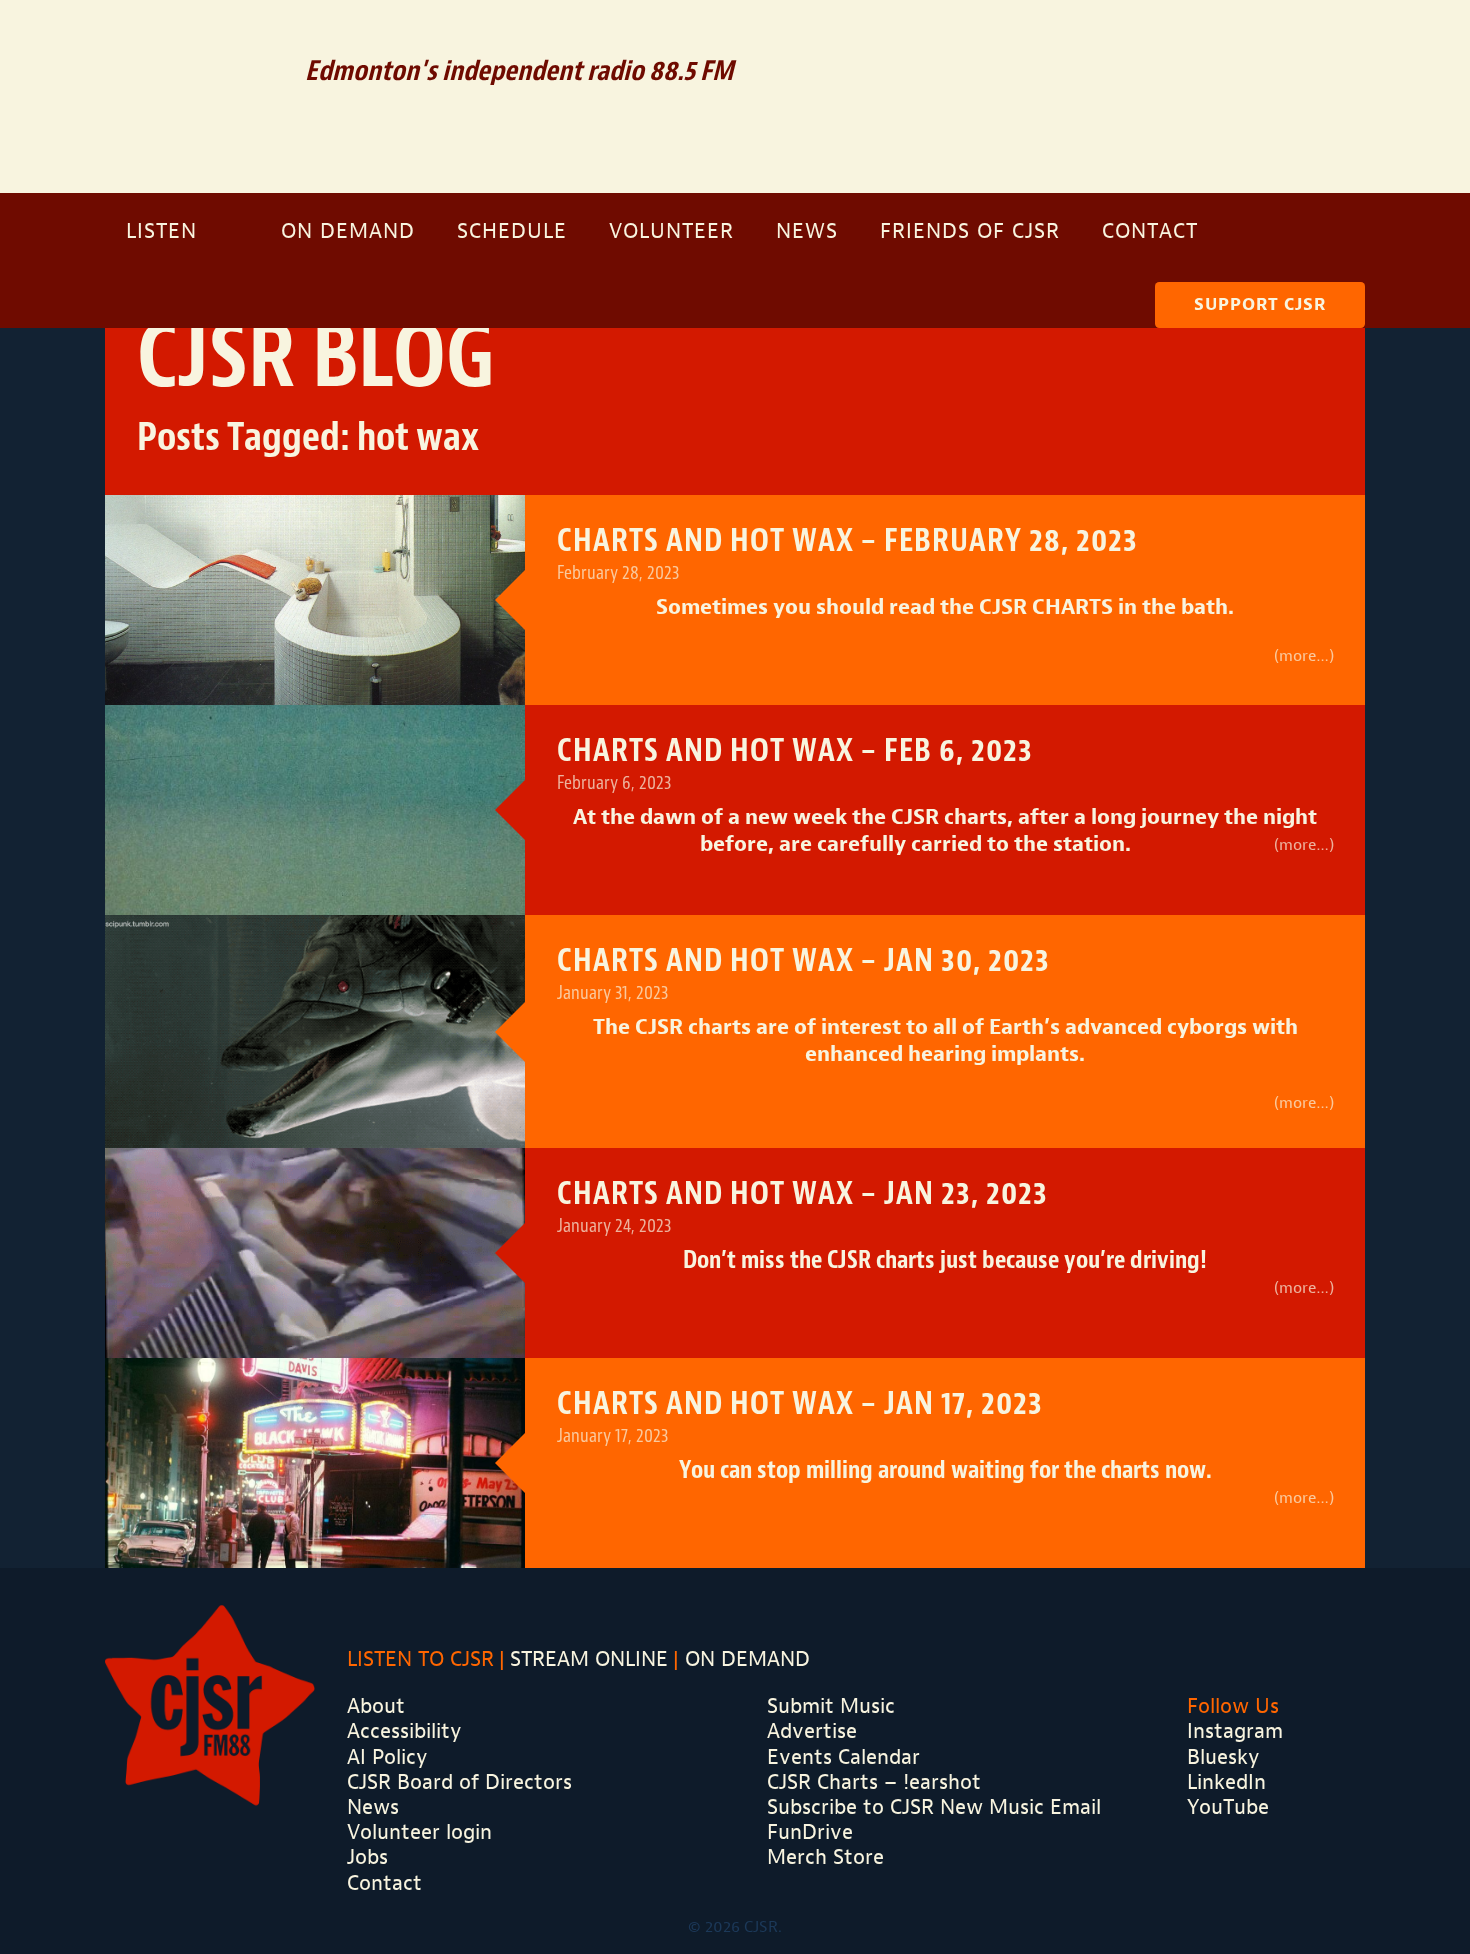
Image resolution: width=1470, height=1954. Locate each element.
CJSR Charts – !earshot (874, 1782)
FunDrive (810, 1832)
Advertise (812, 1731)
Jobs (367, 1857)
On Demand (348, 231)
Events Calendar (843, 1757)
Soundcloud (1200, 39)
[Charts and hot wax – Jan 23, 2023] (315, 1309)
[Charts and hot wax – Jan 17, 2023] (315, 1519)
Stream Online (589, 1659)
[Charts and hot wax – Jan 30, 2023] (315, 1028)
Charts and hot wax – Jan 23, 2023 (802, 1193)
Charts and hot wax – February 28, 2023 (847, 540)
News (807, 231)
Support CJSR (1260, 304)
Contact (1150, 231)
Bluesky (1223, 1757)
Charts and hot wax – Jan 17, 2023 (800, 1403)
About (376, 1706)
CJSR (192, 94)
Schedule (512, 231)
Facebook (1262, 39)
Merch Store (825, 1857)
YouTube (1228, 1807)
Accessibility (404, 1731)
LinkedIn (1226, 1782)
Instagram (1318, 39)
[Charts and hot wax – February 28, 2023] (315, 600)
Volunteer (671, 231)
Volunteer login (419, 1832)
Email (1137, 39)
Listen (161, 231)
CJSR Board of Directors (459, 1782)
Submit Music (831, 1706)
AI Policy (387, 1757)
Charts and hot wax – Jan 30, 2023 (803, 960)
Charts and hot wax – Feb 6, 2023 (795, 750)
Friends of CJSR (970, 231)
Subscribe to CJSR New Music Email (934, 1807)
